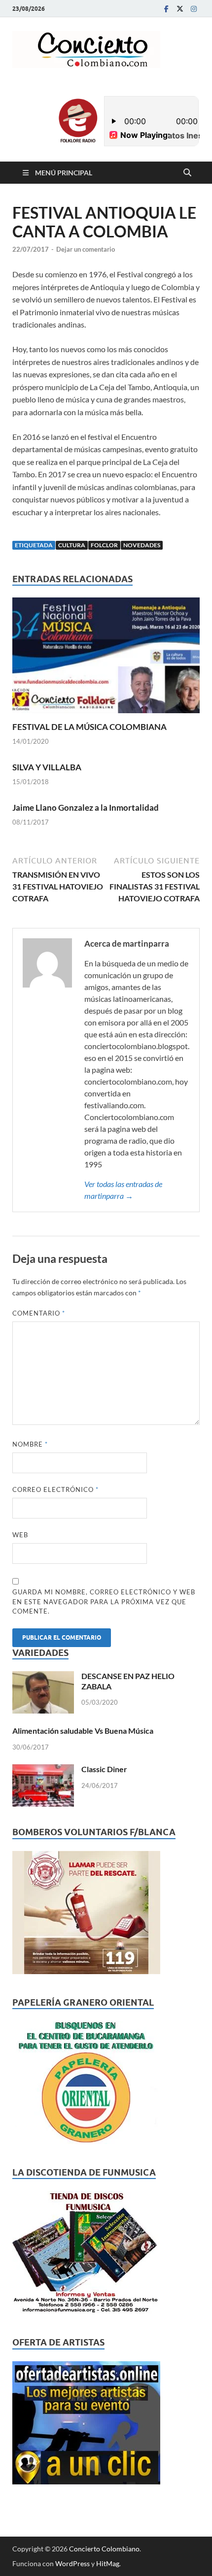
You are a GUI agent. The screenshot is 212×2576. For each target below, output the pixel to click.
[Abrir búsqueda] (187, 173)
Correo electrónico (55, 1489)
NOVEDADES (142, 545)
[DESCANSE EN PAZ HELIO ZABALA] (43, 1677)
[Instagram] (194, 9)
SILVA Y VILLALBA (47, 767)
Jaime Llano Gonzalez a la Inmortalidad (86, 808)
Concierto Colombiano (104, 2549)
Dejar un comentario (86, 249)
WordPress (72, 2563)
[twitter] (180, 9)
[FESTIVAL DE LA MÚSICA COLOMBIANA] (106, 658)
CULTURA (72, 545)
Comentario (39, 1313)
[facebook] (166, 9)
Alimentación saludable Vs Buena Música (83, 1731)
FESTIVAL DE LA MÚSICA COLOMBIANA (89, 727)
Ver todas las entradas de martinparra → (123, 1190)
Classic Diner (104, 1769)
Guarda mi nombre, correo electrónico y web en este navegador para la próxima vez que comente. (104, 1602)
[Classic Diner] (43, 1770)
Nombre (30, 1444)
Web (20, 1535)
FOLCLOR (104, 545)
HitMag (108, 2563)
